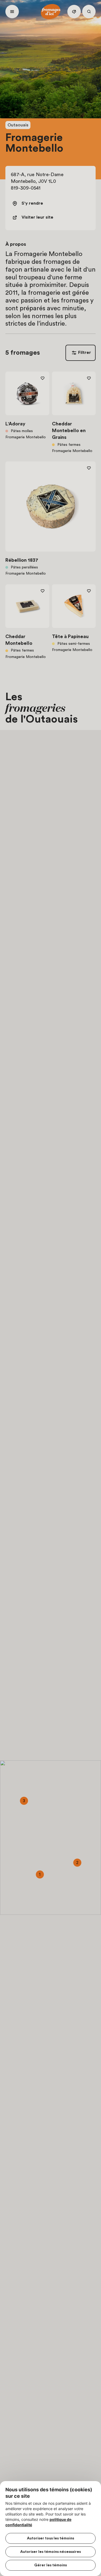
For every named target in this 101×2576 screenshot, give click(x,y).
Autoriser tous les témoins (50, 2538)
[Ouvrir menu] (12, 12)
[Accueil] (51, 12)
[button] (40, 1874)
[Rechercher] (89, 12)
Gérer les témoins (50, 2565)
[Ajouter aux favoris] (43, 378)
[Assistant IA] (74, 12)
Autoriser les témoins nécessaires (50, 2552)
